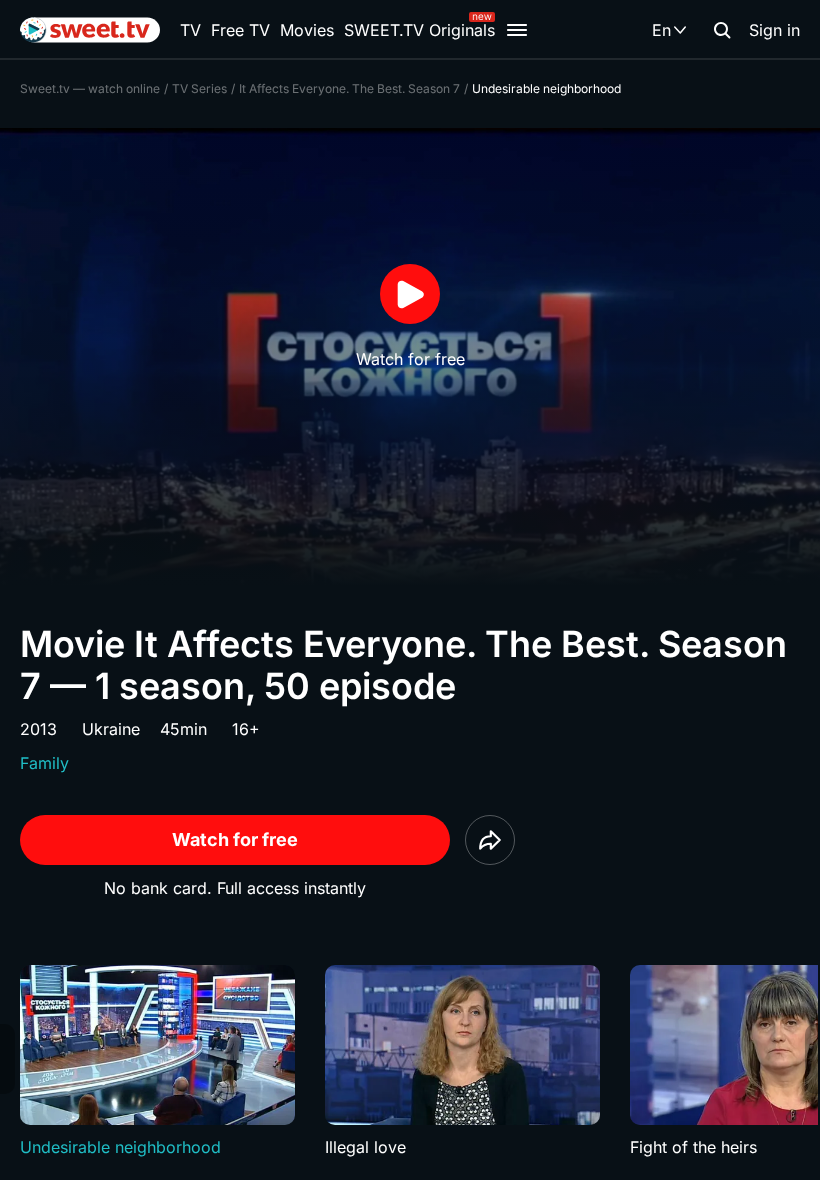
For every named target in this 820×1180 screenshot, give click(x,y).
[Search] (722, 30)
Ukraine (111, 729)
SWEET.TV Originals (419, 30)
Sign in (774, 30)
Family (44, 763)
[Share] (490, 840)
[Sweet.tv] (90, 30)
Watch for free (235, 839)
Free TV (240, 30)
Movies (307, 30)
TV (190, 30)
